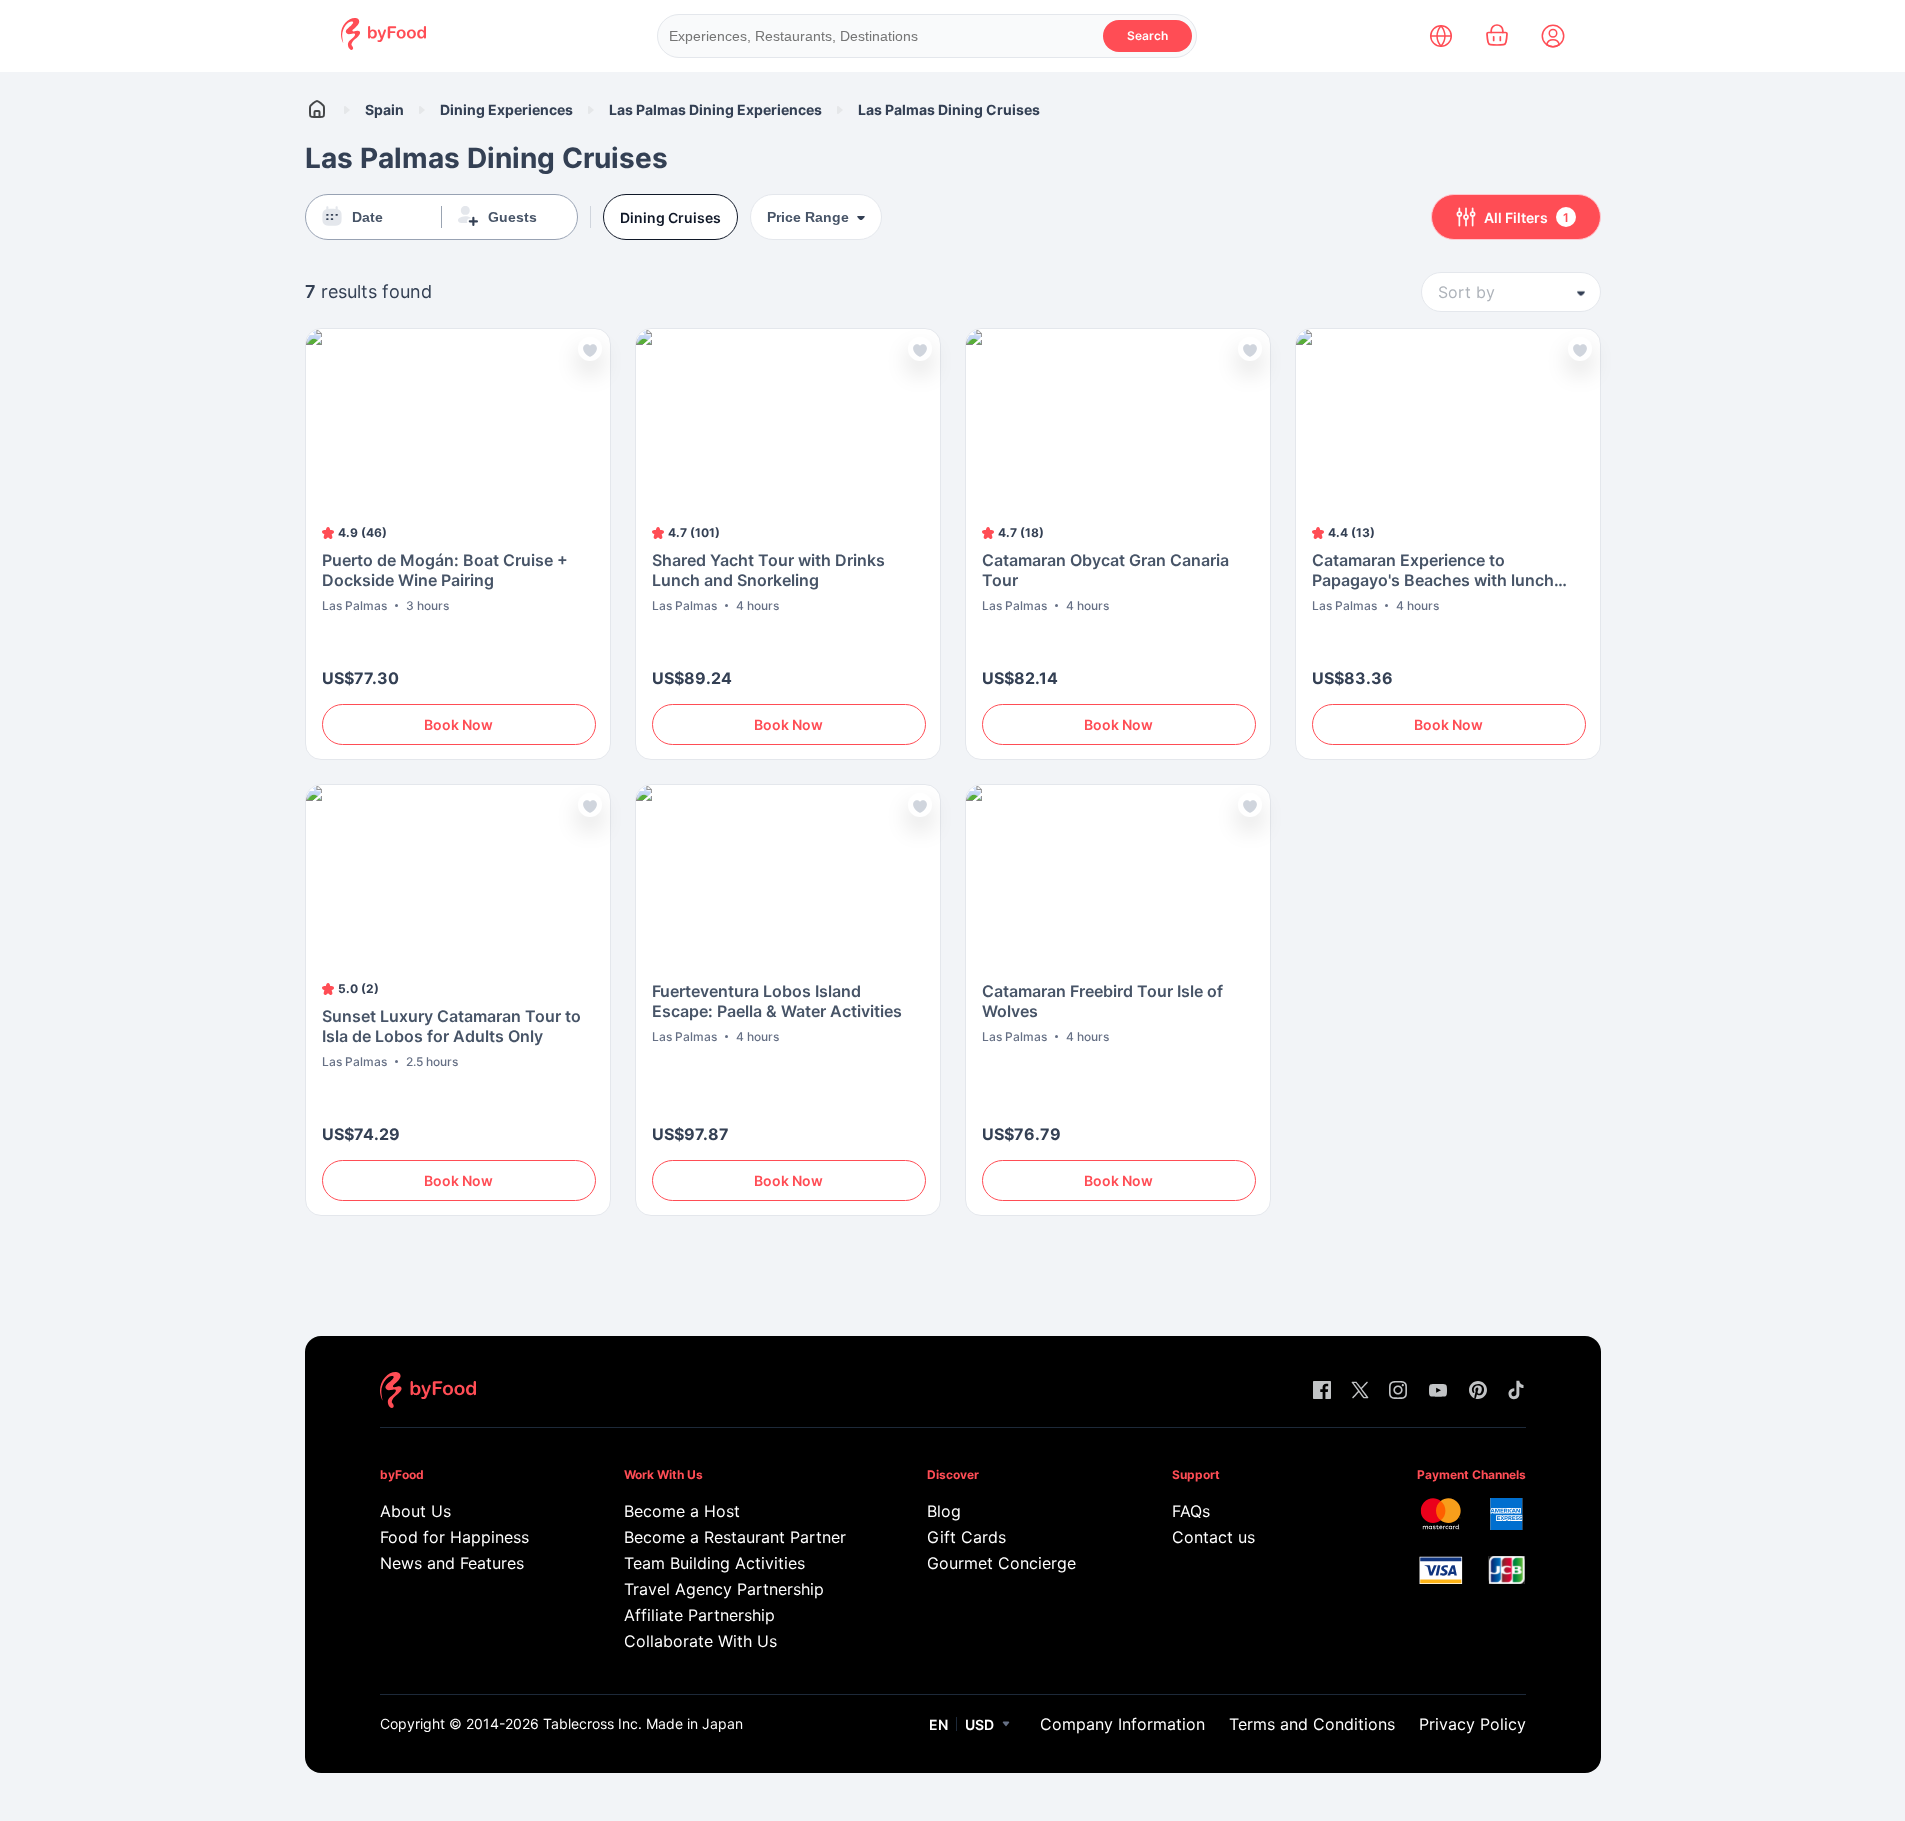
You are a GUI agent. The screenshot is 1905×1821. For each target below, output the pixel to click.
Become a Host (682, 1511)
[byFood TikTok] (1516, 1391)
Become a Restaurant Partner (734, 1537)
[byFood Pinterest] (1478, 1391)
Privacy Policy (1472, 1724)
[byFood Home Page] (383, 44)
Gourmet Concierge (1001, 1563)
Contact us (1213, 1537)
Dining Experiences (506, 109)
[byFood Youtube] (1438, 1391)
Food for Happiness (454, 1537)
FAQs (1191, 1511)
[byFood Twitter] (1360, 1391)
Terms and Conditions (1312, 1724)
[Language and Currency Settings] (1441, 36)
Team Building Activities (714, 1563)
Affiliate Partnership (699, 1615)
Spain (384, 109)
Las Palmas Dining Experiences (715, 109)
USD (979, 1724)
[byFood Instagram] (1398, 1391)
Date (367, 217)
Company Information (1122, 1724)
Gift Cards (966, 1537)
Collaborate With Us (700, 1641)
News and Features (452, 1563)
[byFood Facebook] (1322, 1391)
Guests (512, 217)
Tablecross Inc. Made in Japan (643, 1723)
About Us (415, 1511)
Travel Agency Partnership (724, 1589)
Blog (944, 1511)
